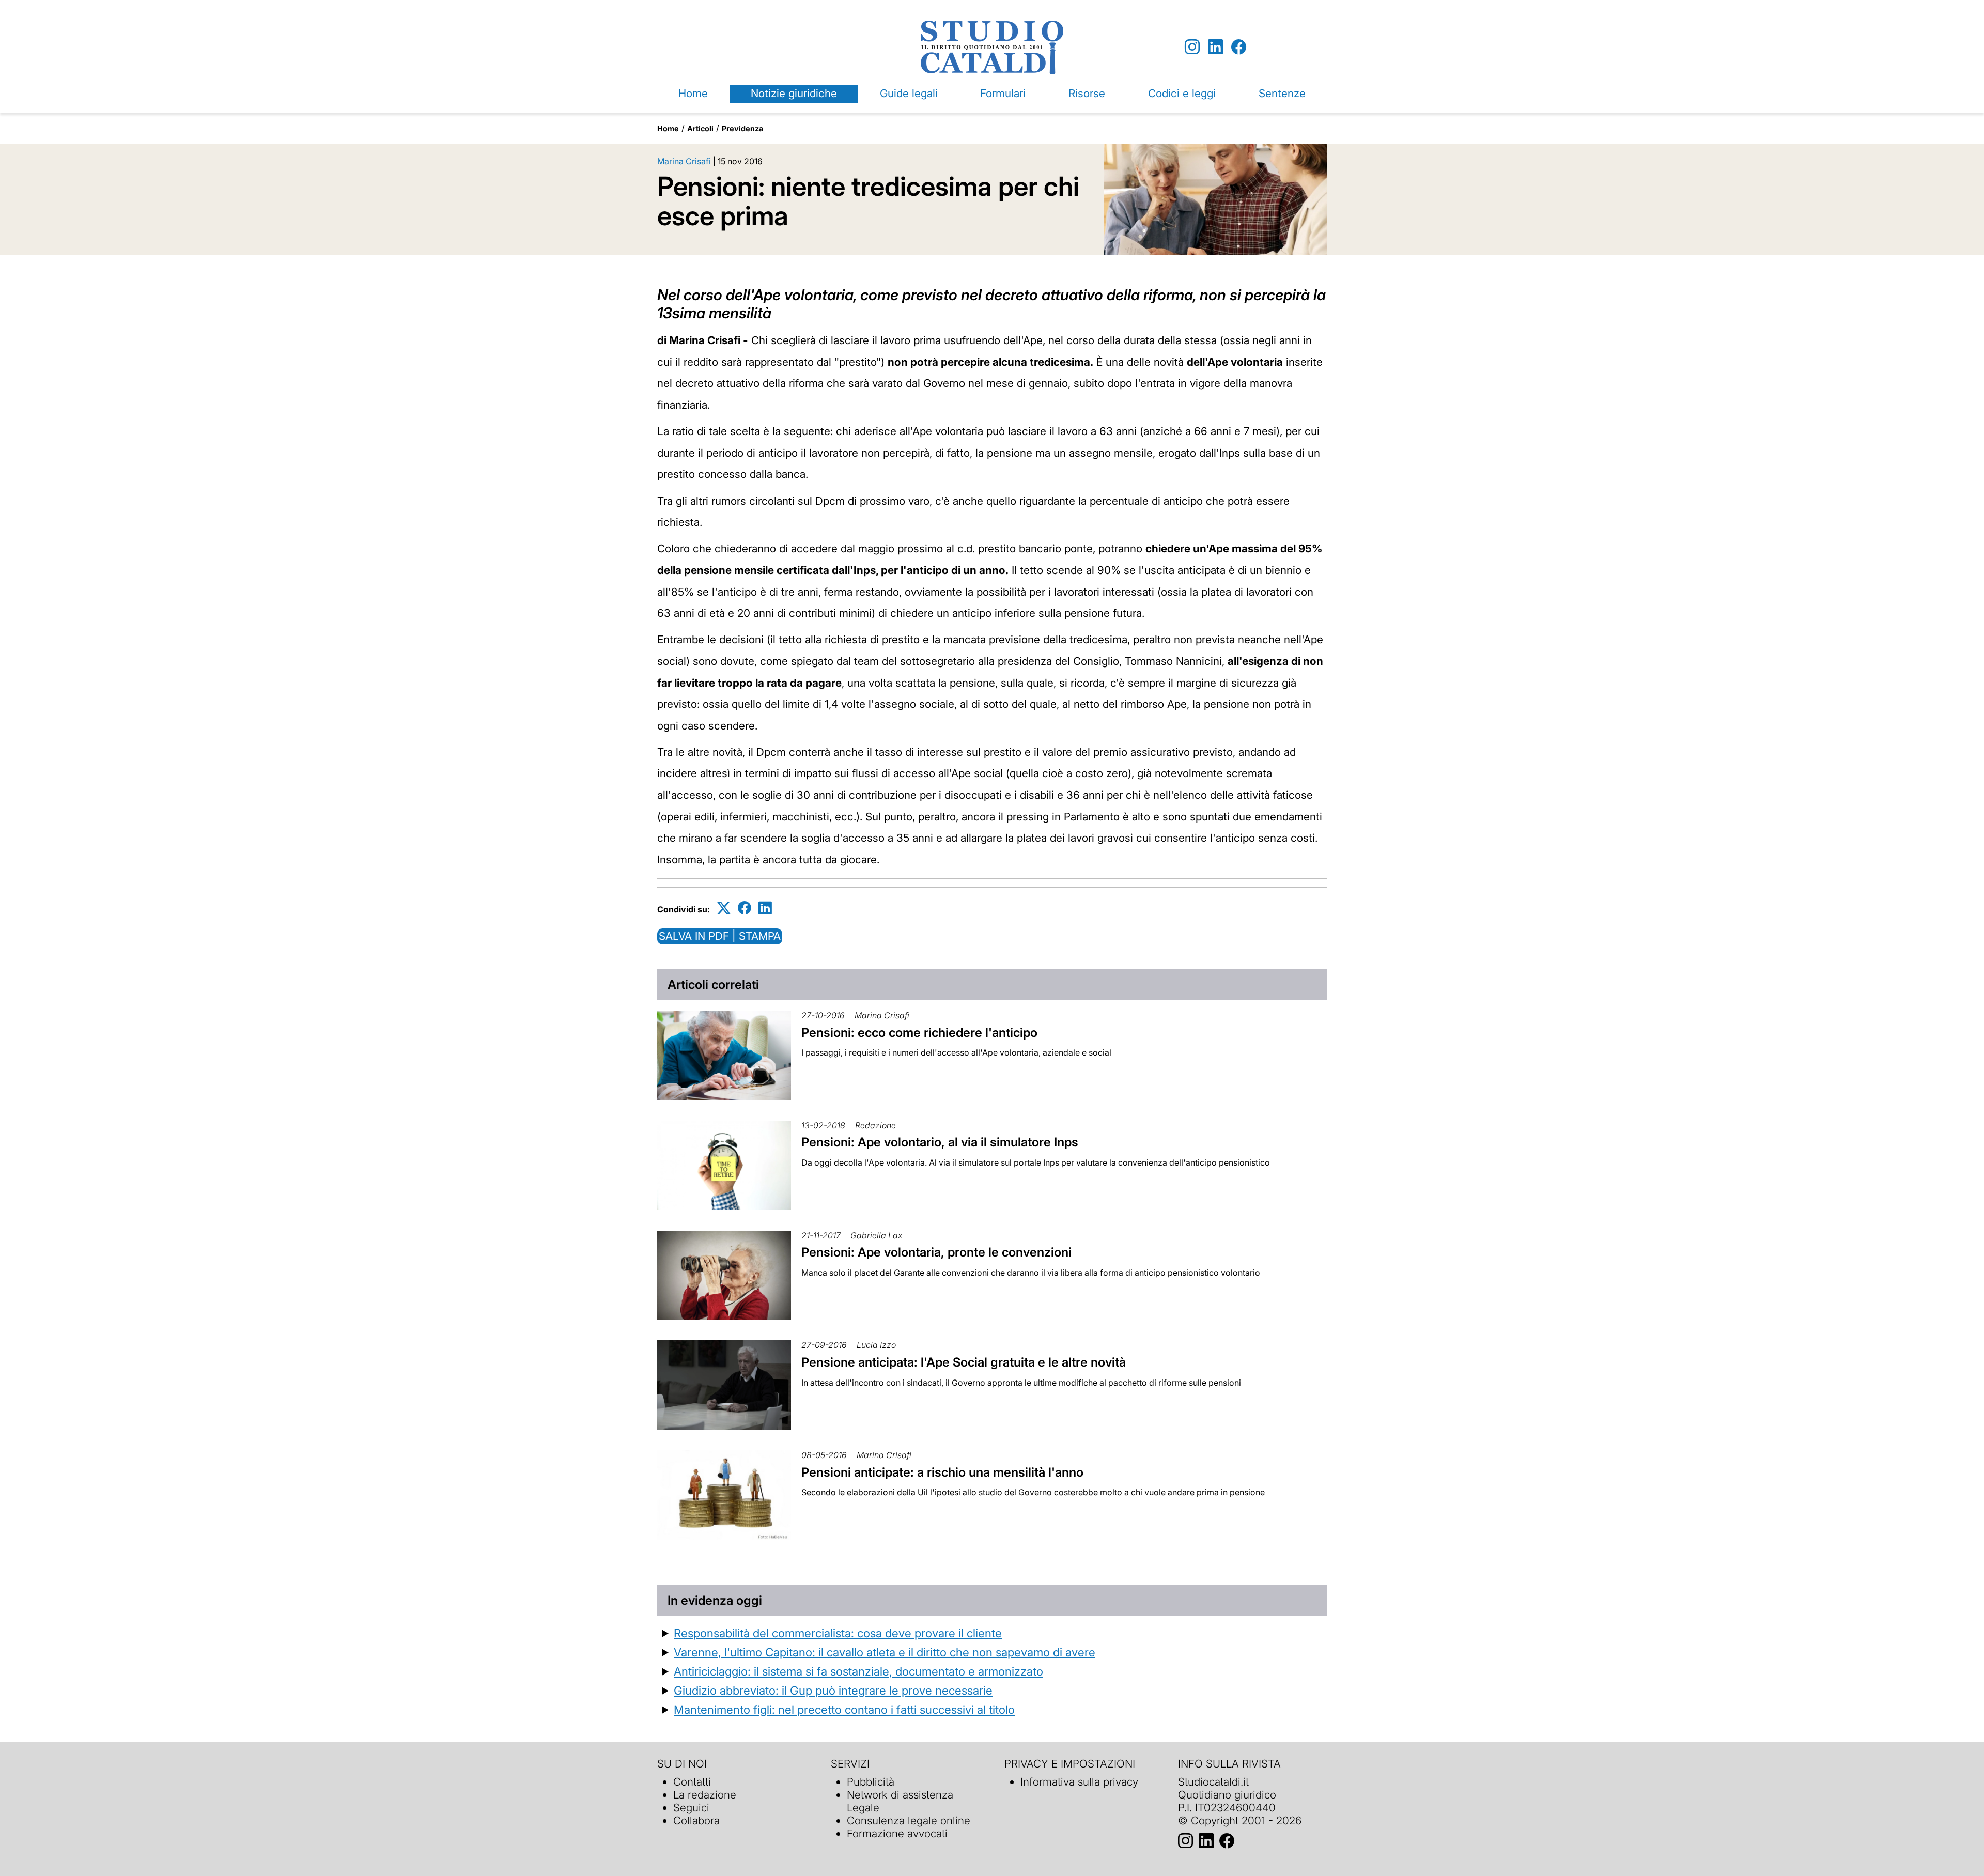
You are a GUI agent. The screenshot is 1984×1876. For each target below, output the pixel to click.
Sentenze (1282, 93)
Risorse (1087, 93)
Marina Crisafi (684, 161)
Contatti (692, 1782)
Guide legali (909, 93)
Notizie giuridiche (794, 93)
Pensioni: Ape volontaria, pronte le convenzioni (936, 1252)
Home (693, 93)
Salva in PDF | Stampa (720, 936)
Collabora (696, 1820)
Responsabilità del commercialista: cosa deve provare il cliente (838, 1633)
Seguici (691, 1808)
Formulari (1003, 93)
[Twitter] (724, 908)
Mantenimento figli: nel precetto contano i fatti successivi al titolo (844, 1709)
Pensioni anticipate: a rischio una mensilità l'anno (942, 1472)
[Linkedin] (1215, 47)
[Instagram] (1192, 47)
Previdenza (742, 128)
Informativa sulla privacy (1079, 1782)
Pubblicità (871, 1782)
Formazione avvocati (897, 1833)
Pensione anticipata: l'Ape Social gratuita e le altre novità (964, 1362)
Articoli (700, 128)
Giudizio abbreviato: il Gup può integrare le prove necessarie (833, 1690)
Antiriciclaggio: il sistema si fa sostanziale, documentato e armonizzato (858, 1671)
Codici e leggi (1182, 93)
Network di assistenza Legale (900, 1801)
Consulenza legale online (909, 1820)
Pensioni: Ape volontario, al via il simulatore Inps (940, 1142)
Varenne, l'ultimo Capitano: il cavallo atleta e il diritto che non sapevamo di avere (885, 1652)
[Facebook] (1239, 47)
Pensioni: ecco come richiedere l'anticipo (919, 1033)
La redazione (705, 1795)
